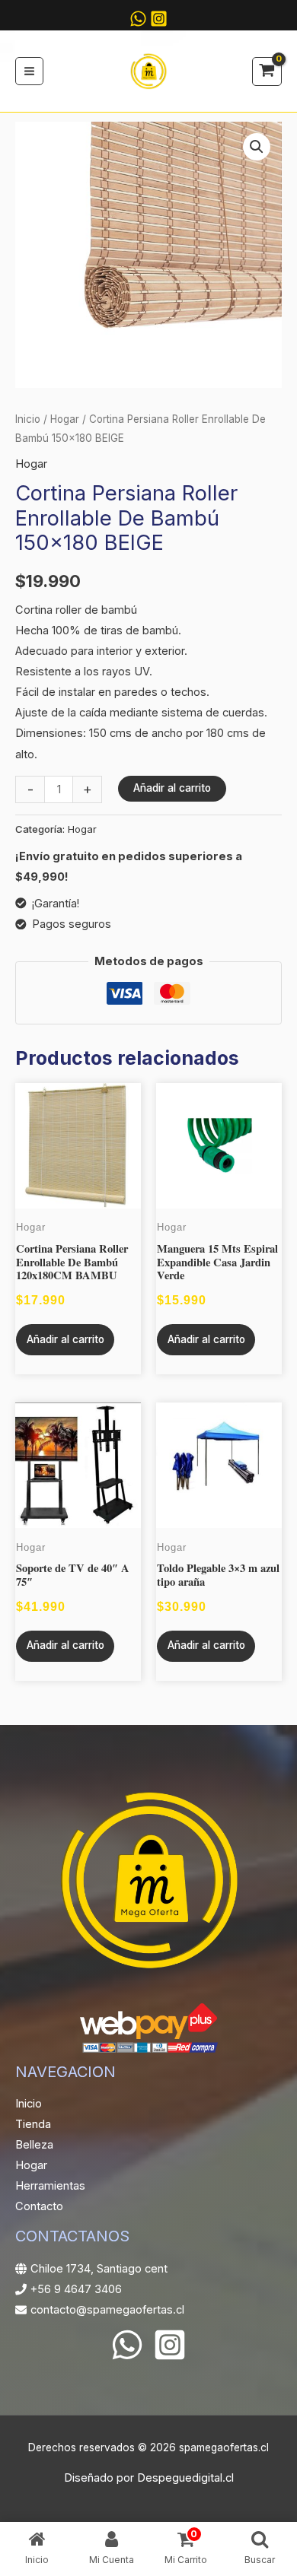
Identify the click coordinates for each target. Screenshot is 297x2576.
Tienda (33, 2124)
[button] (257, 147)
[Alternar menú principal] (29, 71)
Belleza (34, 2145)
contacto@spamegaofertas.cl (107, 2310)
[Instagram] (159, 19)
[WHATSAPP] (138, 19)
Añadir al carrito (172, 788)
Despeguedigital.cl (185, 2478)
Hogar (65, 419)
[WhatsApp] (127, 2345)
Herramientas (50, 2186)
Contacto (39, 2206)
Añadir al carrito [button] (65, 1339)
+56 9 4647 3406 (76, 2289)
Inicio (28, 419)
